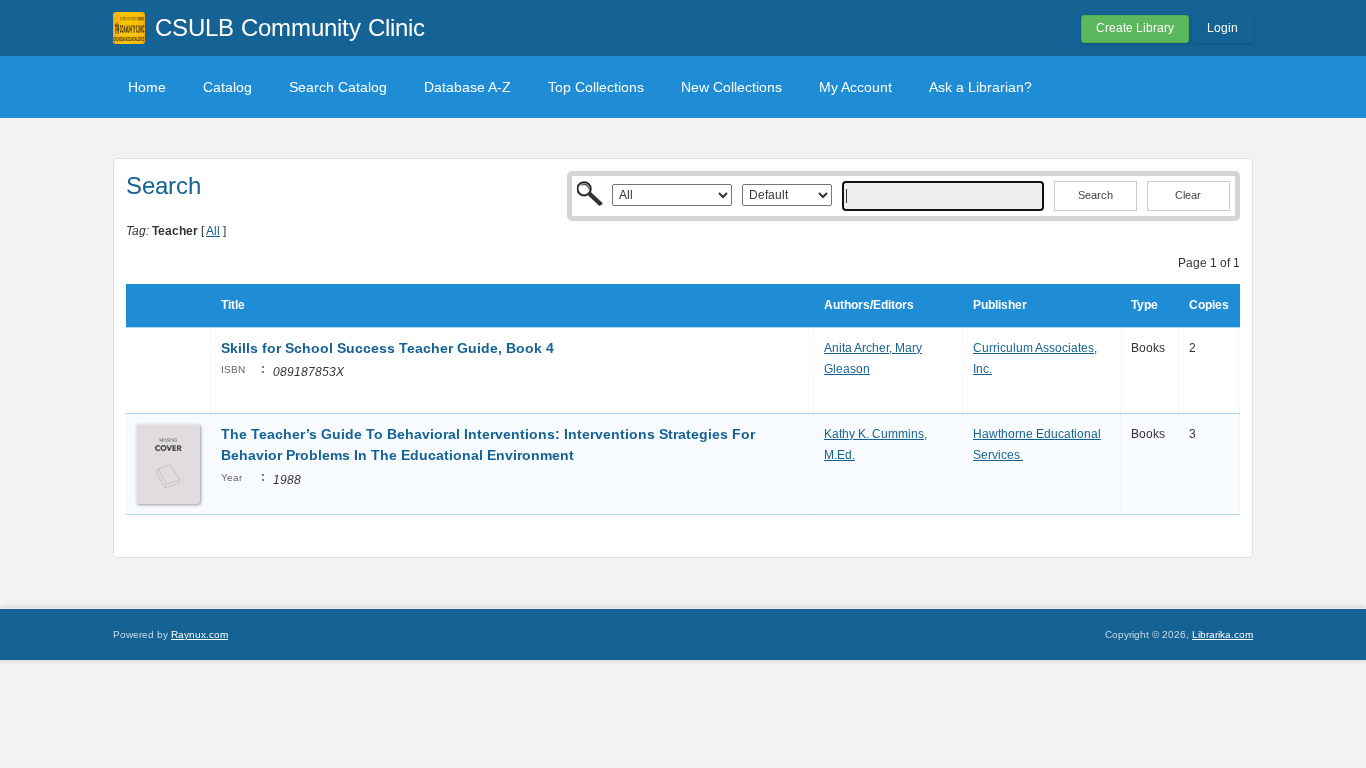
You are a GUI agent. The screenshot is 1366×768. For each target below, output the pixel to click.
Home (147, 87)
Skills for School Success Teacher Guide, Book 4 (387, 348)
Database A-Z (467, 87)
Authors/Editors (869, 305)
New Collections (731, 87)
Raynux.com (199, 634)
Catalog (227, 87)
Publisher (1000, 305)
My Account (855, 87)
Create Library (1135, 28)
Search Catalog (338, 87)
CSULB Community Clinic (290, 27)
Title (233, 305)
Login (1222, 28)
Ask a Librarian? (980, 87)
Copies (1209, 305)
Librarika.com (1222, 634)
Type (1144, 305)
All (213, 231)
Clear (1188, 195)
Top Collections (596, 87)
